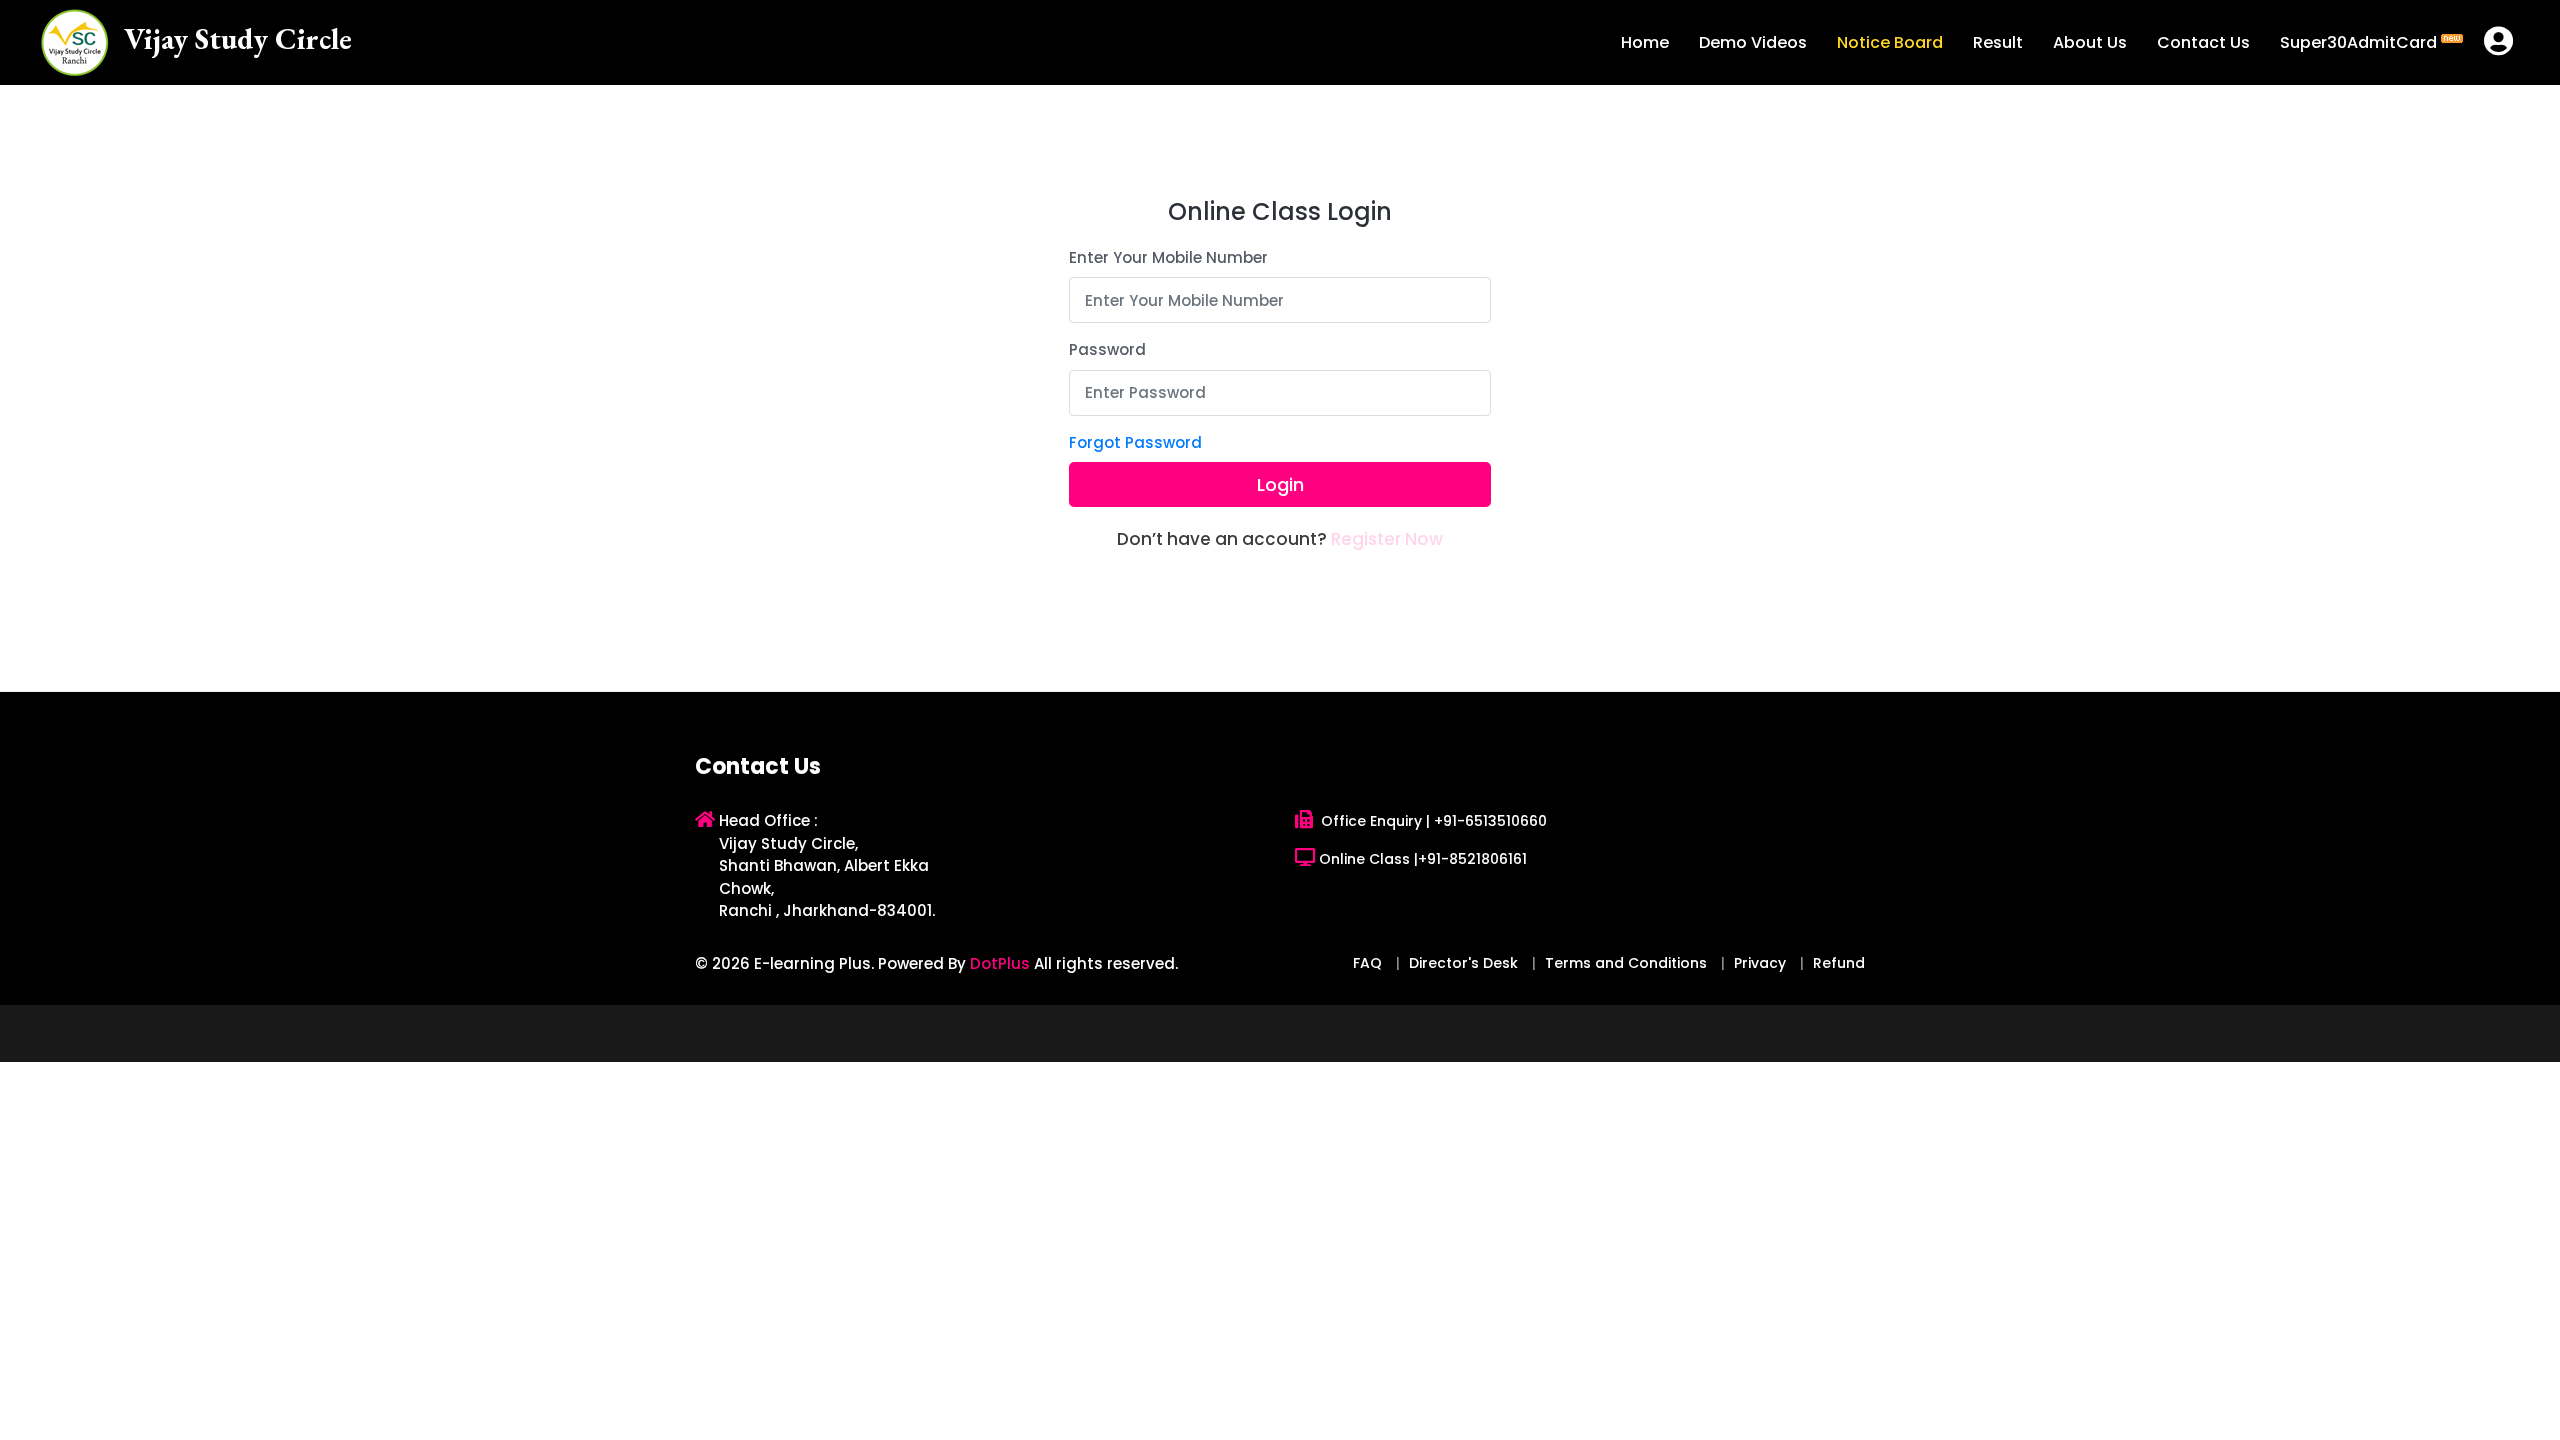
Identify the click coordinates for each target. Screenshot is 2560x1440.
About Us (2090, 42)
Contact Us (2203, 42)
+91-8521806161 (1472, 859)
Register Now (1387, 539)
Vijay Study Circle (238, 38)
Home (1645, 42)
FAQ (1367, 963)
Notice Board (1890, 42)
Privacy (1760, 963)
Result (1998, 42)
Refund (1839, 963)
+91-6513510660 (1490, 821)
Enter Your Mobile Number (1168, 257)
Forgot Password (1135, 442)
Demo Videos (1753, 42)
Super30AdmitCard (2360, 42)
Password (1107, 349)
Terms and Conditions (1626, 963)
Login (1280, 484)
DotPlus (1000, 963)
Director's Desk (1463, 963)
